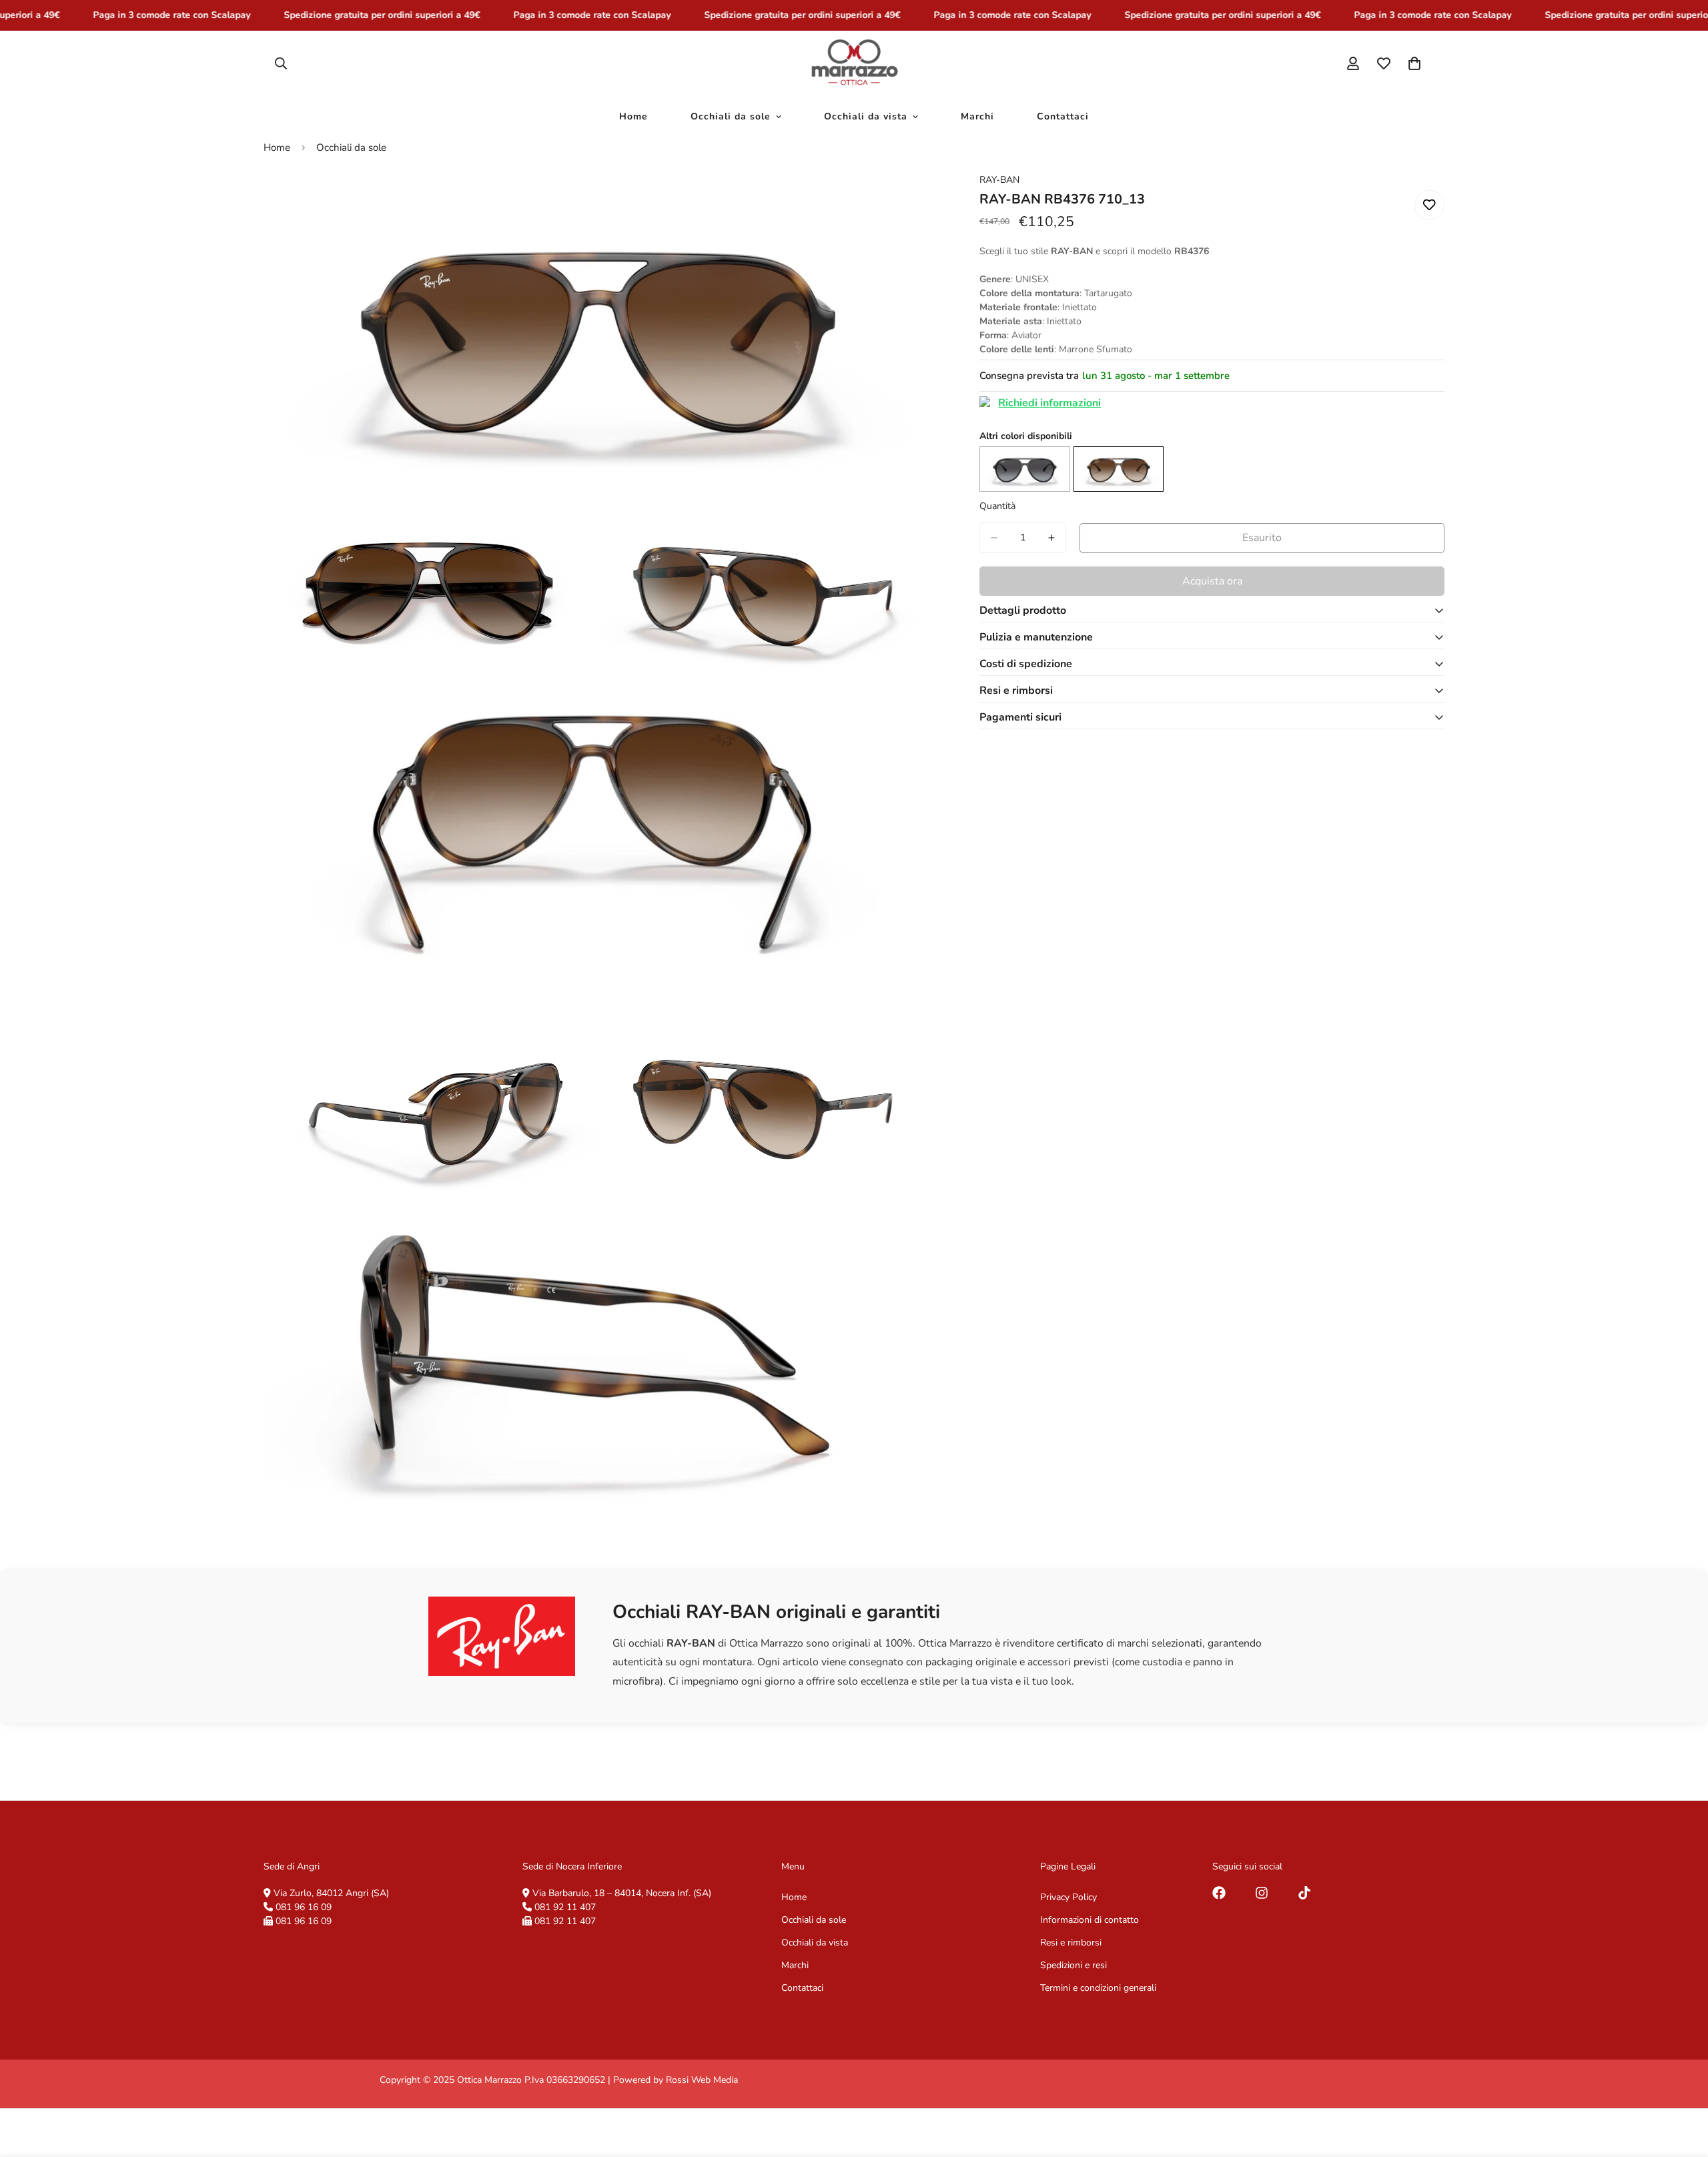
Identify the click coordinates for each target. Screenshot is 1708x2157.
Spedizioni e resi (1074, 1965)
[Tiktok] (1304, 1893)
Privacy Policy (1069, 1897)
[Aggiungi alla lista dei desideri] (1429, 205)
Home (633, 116)
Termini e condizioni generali (1098, 1988)
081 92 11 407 (565, 1907)
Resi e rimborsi (1071, 1943)
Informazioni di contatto (1090, 1920)
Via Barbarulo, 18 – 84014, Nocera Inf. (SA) (622, 1893)
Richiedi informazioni (1049, 403)
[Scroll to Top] (1682, 2084)
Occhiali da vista (866, 116)
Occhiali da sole (731, 116)
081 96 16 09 (304, 1907)
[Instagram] (1262, 1893)
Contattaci (1063, 116)
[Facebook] (1219, 1893)
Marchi (977, 116)
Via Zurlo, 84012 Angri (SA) (331, 1893)
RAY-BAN (999, 180)
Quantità (997, 506)
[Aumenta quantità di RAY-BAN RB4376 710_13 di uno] (1051, 538)
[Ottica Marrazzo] (854, 63)
